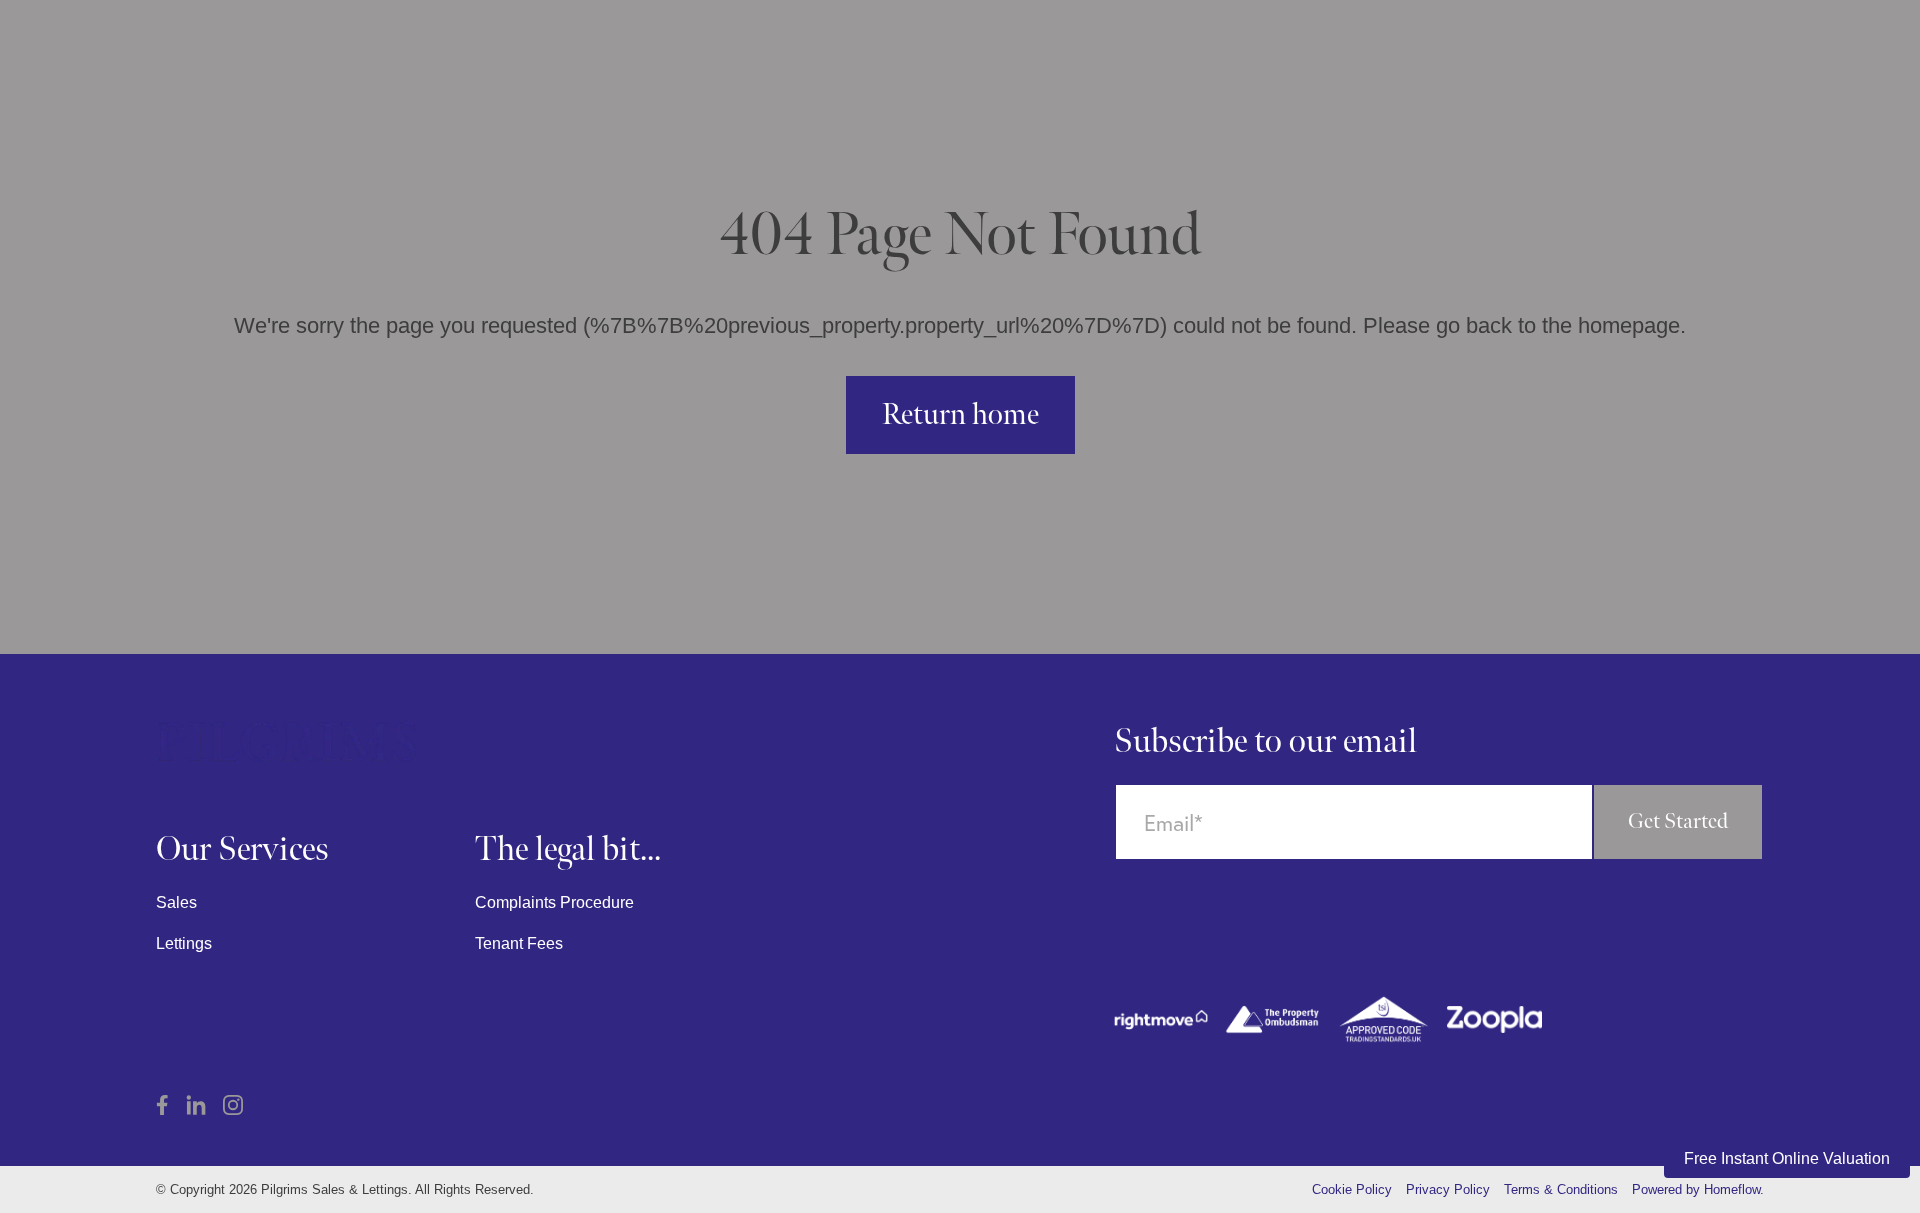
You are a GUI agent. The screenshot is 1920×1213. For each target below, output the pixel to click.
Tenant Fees (519, 943)
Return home (960, 415)
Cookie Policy (1352, 1189)
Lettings (184, 943)
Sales (176, 902)
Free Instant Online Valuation (1787, 1158)
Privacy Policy (1448, 1189)
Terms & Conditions (1561, 1189)
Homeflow (1732, 1189)
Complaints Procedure (554, 902)
